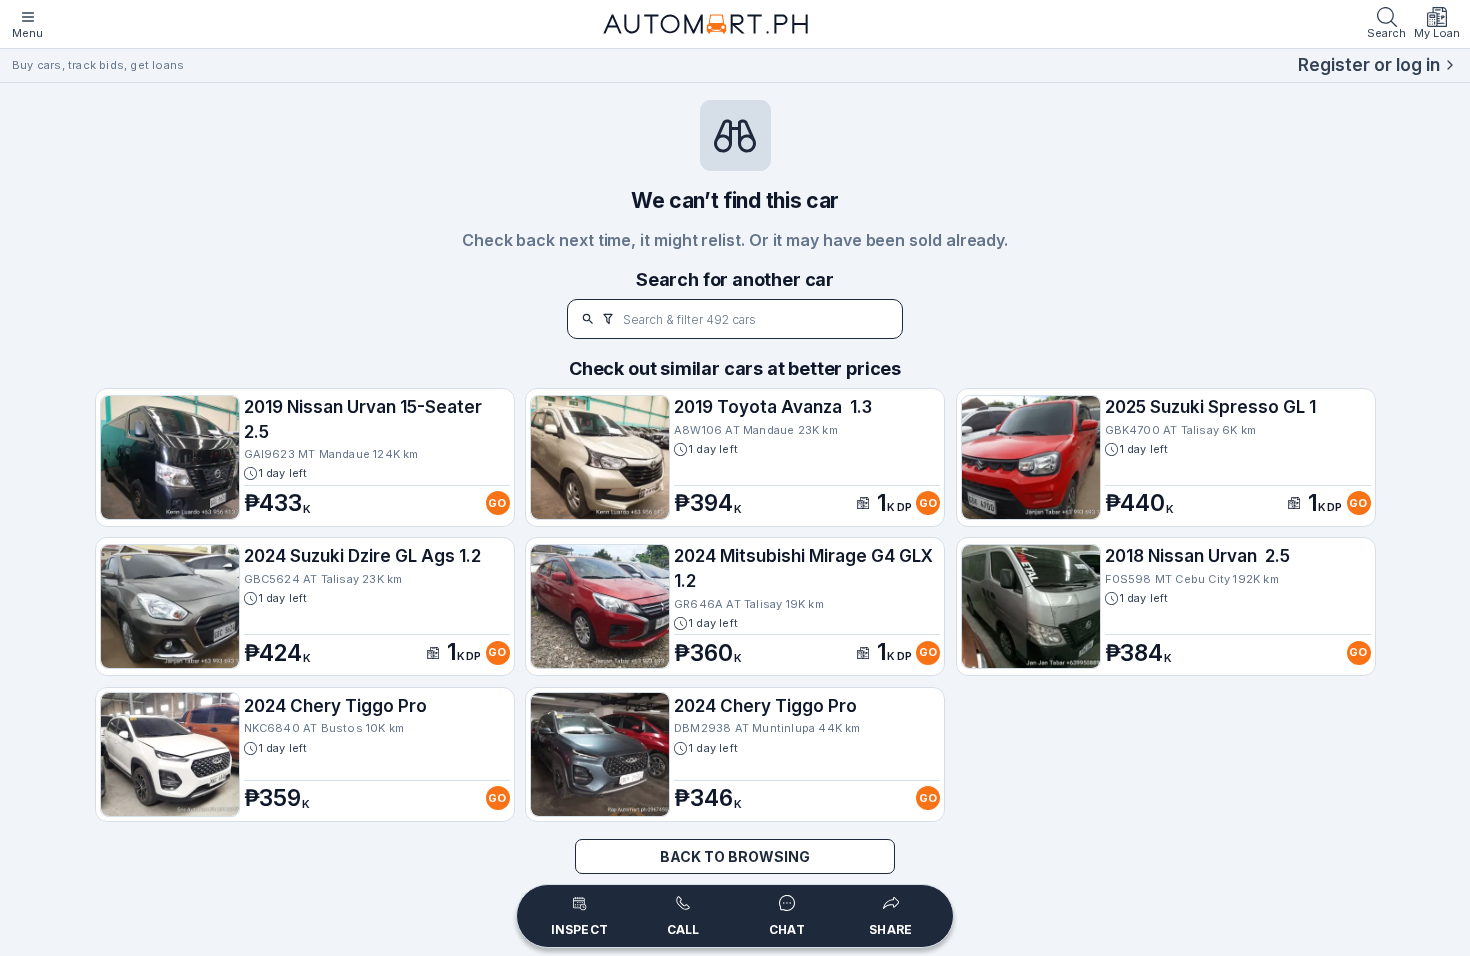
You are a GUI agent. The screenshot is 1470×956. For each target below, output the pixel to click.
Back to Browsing (735, 856)
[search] (588, 319)
